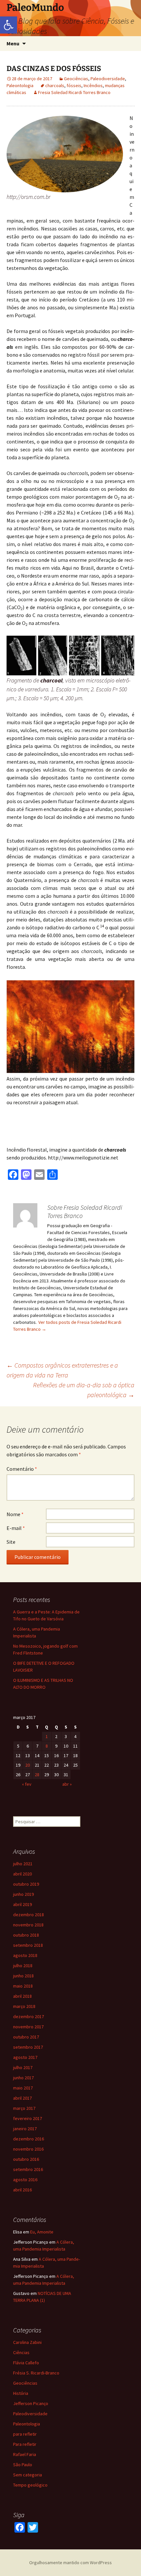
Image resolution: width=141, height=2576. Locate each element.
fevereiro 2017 (28, 2118)
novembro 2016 (28, 2149)
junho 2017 (23, 2078)
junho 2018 (23, 1976)
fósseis (74, 85)
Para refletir (25, 2444)
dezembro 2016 (29, 2139)
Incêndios (93, 85)
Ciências (21, 2352)
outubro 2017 (26, 2037)
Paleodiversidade (108, 79)
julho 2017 (23, 2067)
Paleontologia (20, 85)
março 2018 (24, 2006)
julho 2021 (23, 1864)
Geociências (76, 79)
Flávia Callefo (26, 2363)
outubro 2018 (26, 1935)
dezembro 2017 (29, 2016)
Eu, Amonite (42, 2232)
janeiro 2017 (25, 2129)
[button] (9, 25)
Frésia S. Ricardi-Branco (36, 2373)
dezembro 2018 (29, 1915)
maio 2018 (23, 1986)
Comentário (22, 1469)
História (21, 2393)
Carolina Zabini (27, 2342)
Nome (15, 1514)
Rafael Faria (25, 2454)
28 (37, 1775)
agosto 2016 (25, 2180)
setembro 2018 (28, 1945)
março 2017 (24, 2108)
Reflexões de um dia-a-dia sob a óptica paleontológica (84, 1390)
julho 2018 (23, 1966)
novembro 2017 (28, 2027)
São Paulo (23, 2465)
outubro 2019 (26, 1884)
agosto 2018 (25, 1955)
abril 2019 (22, 1904)
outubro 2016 (26, 2159)
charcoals (55, 85)
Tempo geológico (30, 2485)
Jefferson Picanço (31, 2403)
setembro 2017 (28, 2047)
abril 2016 (22, 2190)
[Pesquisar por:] (129, 44)
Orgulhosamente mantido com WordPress (70, 2563)
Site (11, 1542)
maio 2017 (23, 2088)
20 (28, 1765)
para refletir (25, 2434)
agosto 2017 (25, 2057)
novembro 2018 (28, 1925)
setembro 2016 (28, 2169)
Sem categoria (28, 2475)
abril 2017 (22, 2098)
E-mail (16, 1528)
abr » (67, 1784)
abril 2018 (22, 1996)
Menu (13, 43)
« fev (27, 1784)
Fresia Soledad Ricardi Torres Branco (74, 92)
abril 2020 (22, 1874)
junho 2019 (23, 1894)
